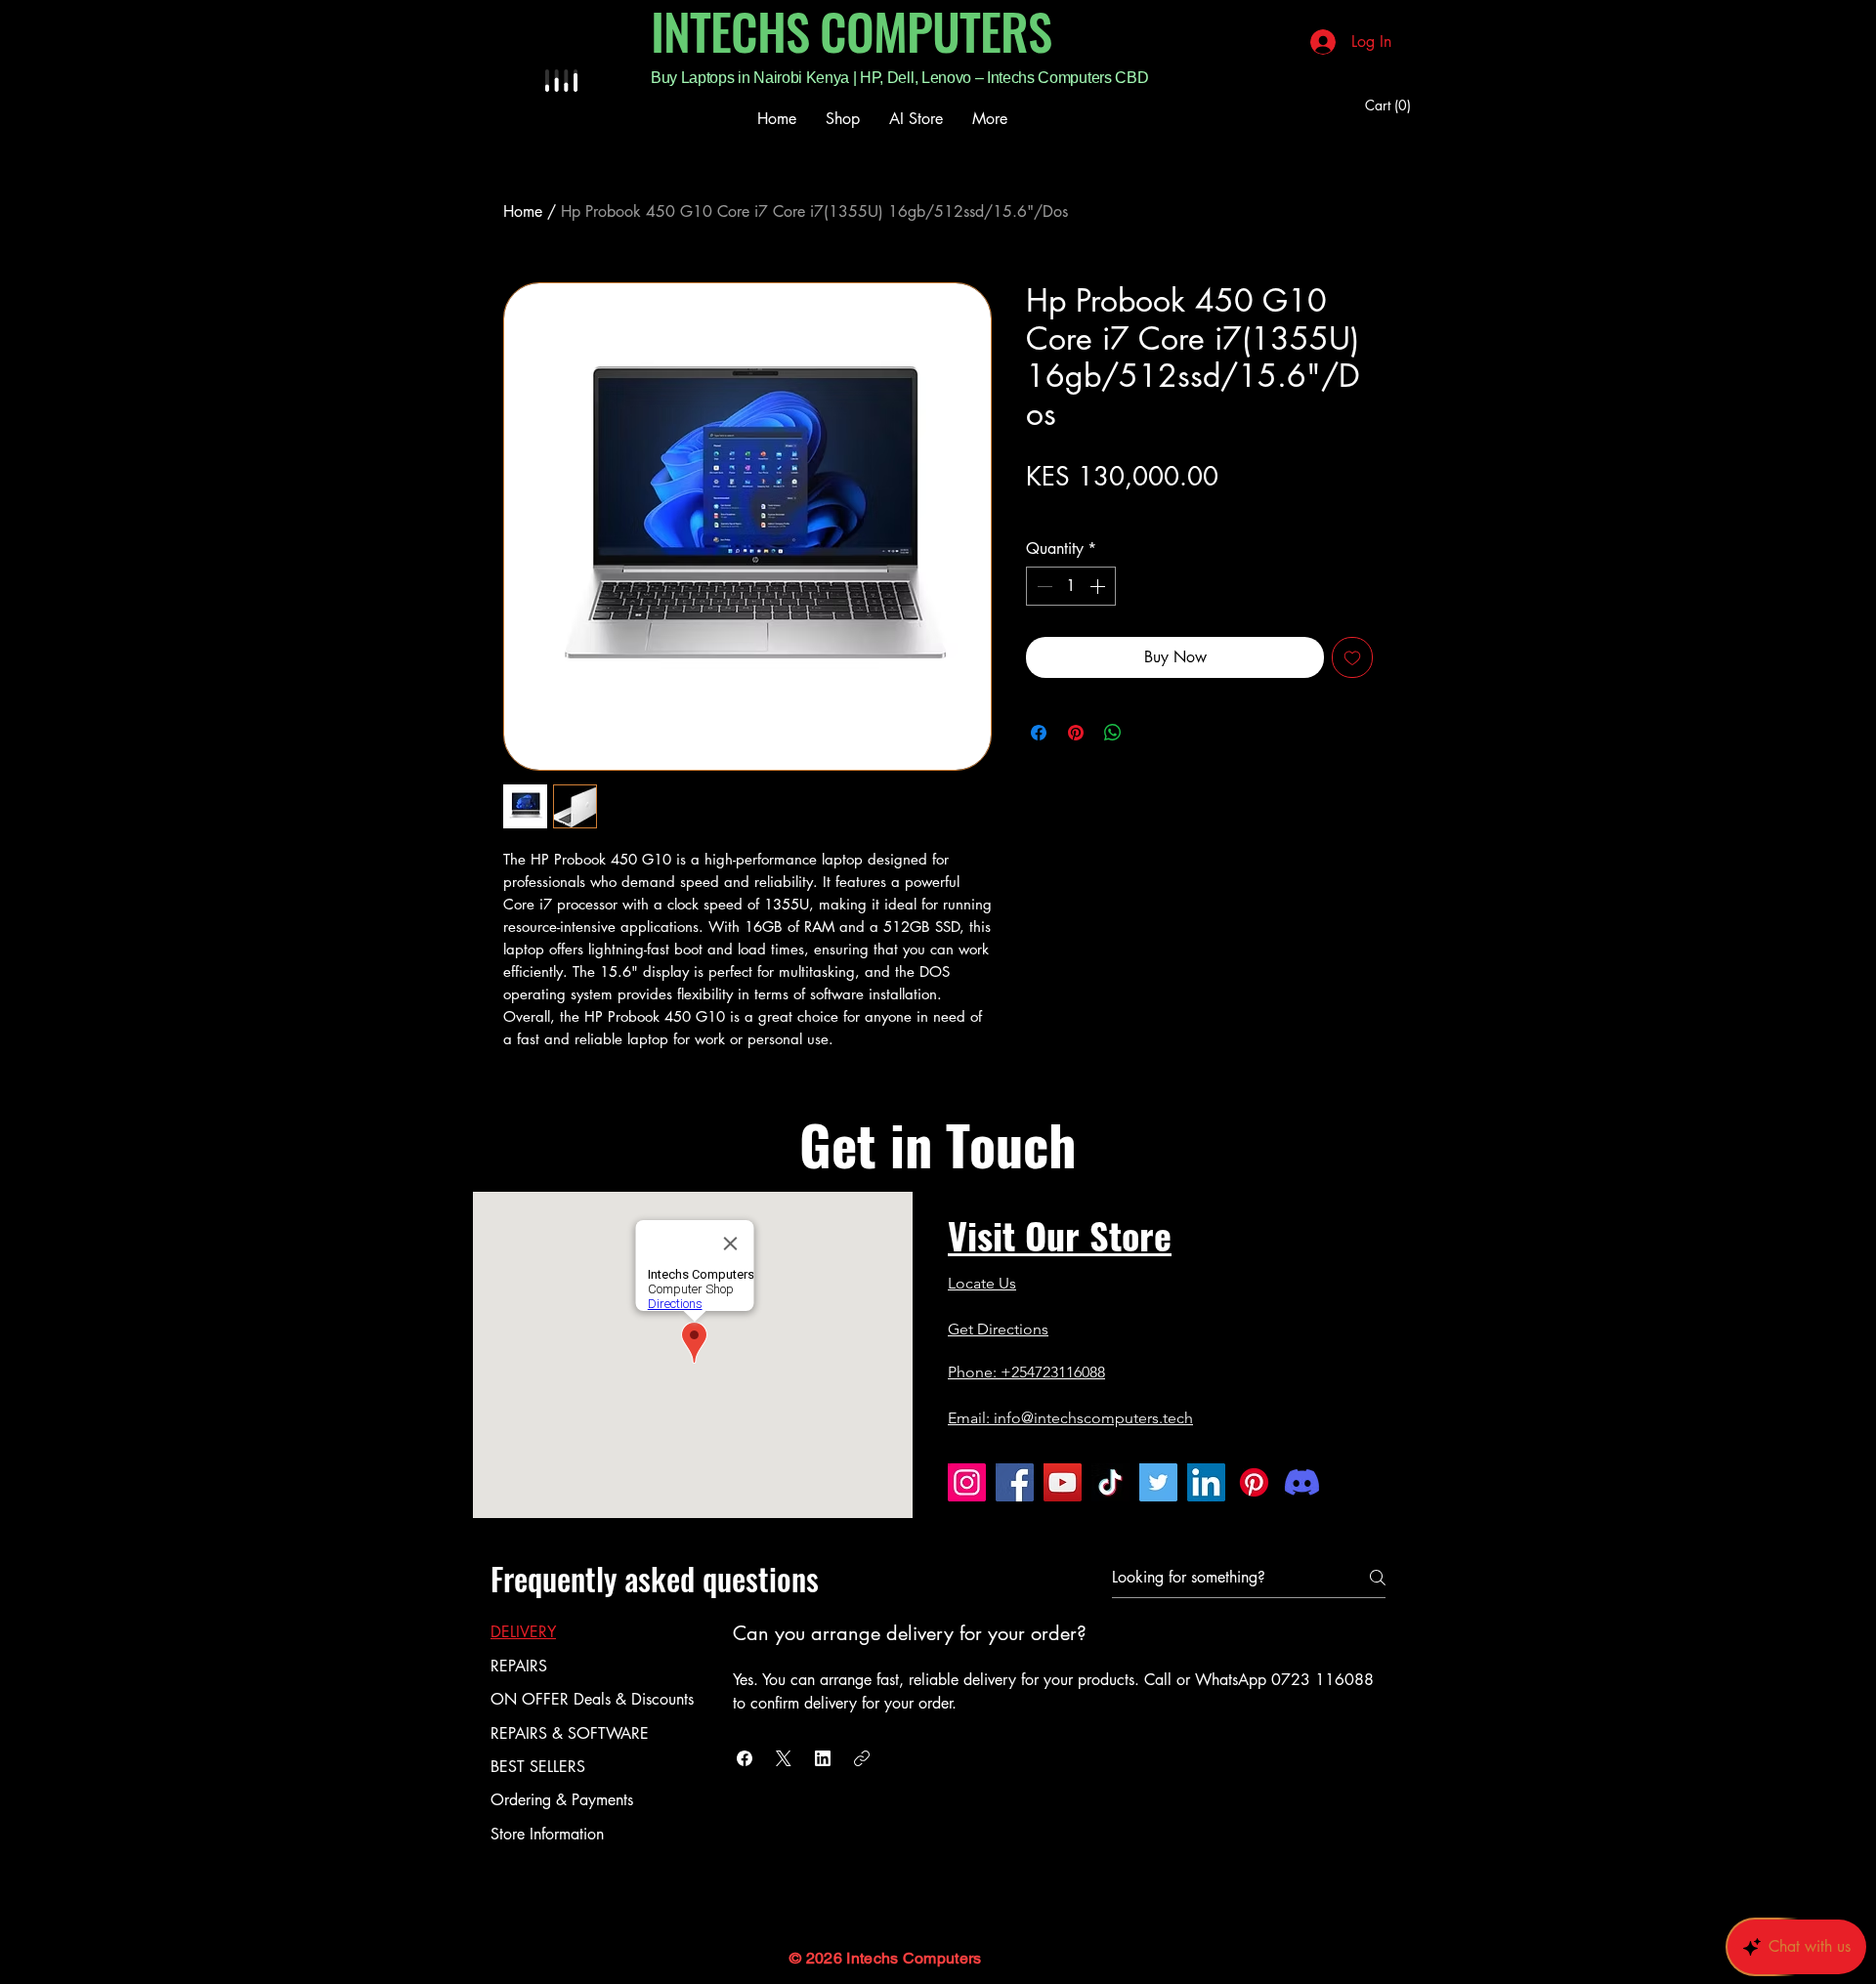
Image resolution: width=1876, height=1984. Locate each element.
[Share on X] (1150, 733)
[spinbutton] (1071, 586)
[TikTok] (1110, 1482)
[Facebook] (1015, 1482)
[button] (1391, 106)
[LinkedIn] (1206, 1482)
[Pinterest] (1254, 1482)
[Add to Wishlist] (1352, 657)
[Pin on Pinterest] (1076, 733)
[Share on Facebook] (1039, 733)
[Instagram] (967, 1482)
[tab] (592, 1632)
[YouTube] (1063, 1482)
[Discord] (1302, 1482)
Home (523, 211)
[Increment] (1099, 586)
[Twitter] (1158, 1482)
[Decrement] (1043, 586)
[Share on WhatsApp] (1113, 733)
